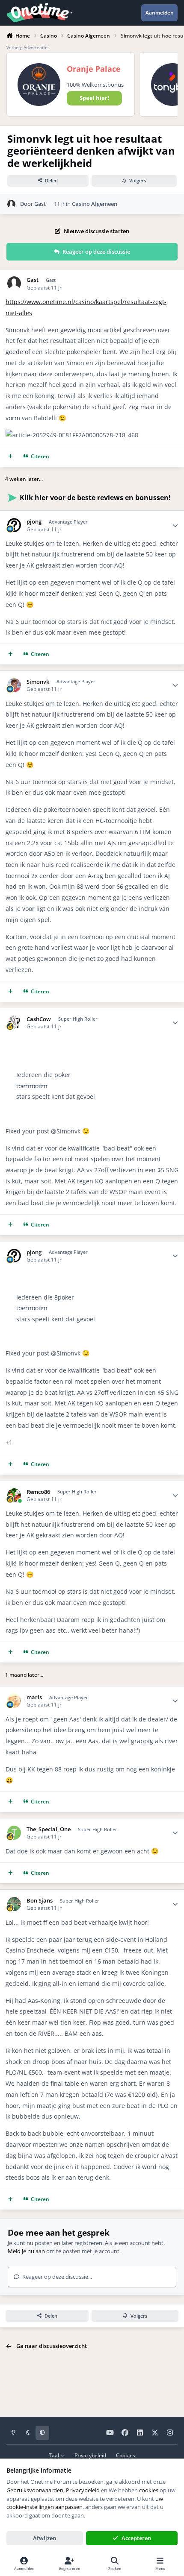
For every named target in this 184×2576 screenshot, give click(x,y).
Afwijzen (45, 2538)
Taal (55, 2455)
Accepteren (136, 2538)
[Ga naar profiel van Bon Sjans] (14, 1904)
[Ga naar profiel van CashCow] (14, 1023)
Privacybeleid (90, 2455)
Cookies (126, 2455)
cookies (149, 2490)
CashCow (39, 1019)
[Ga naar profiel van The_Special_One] (14, 1833)
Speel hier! (94, 98)
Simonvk (38, 682)
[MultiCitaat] (10, 457)
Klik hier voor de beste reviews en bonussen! (95, 498)
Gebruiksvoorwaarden (35, 2490)
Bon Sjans (40, 1901)
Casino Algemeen (95, 204)
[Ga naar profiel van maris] (14, 1701)
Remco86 (38, 1492)
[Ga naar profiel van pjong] (14, 525)
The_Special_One (49, 1829)
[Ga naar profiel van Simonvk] (14, 685)
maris (34, 1697)
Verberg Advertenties (28, 47)
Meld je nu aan (26, 2251)
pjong (34, 522)
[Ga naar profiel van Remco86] (14, 1495)
